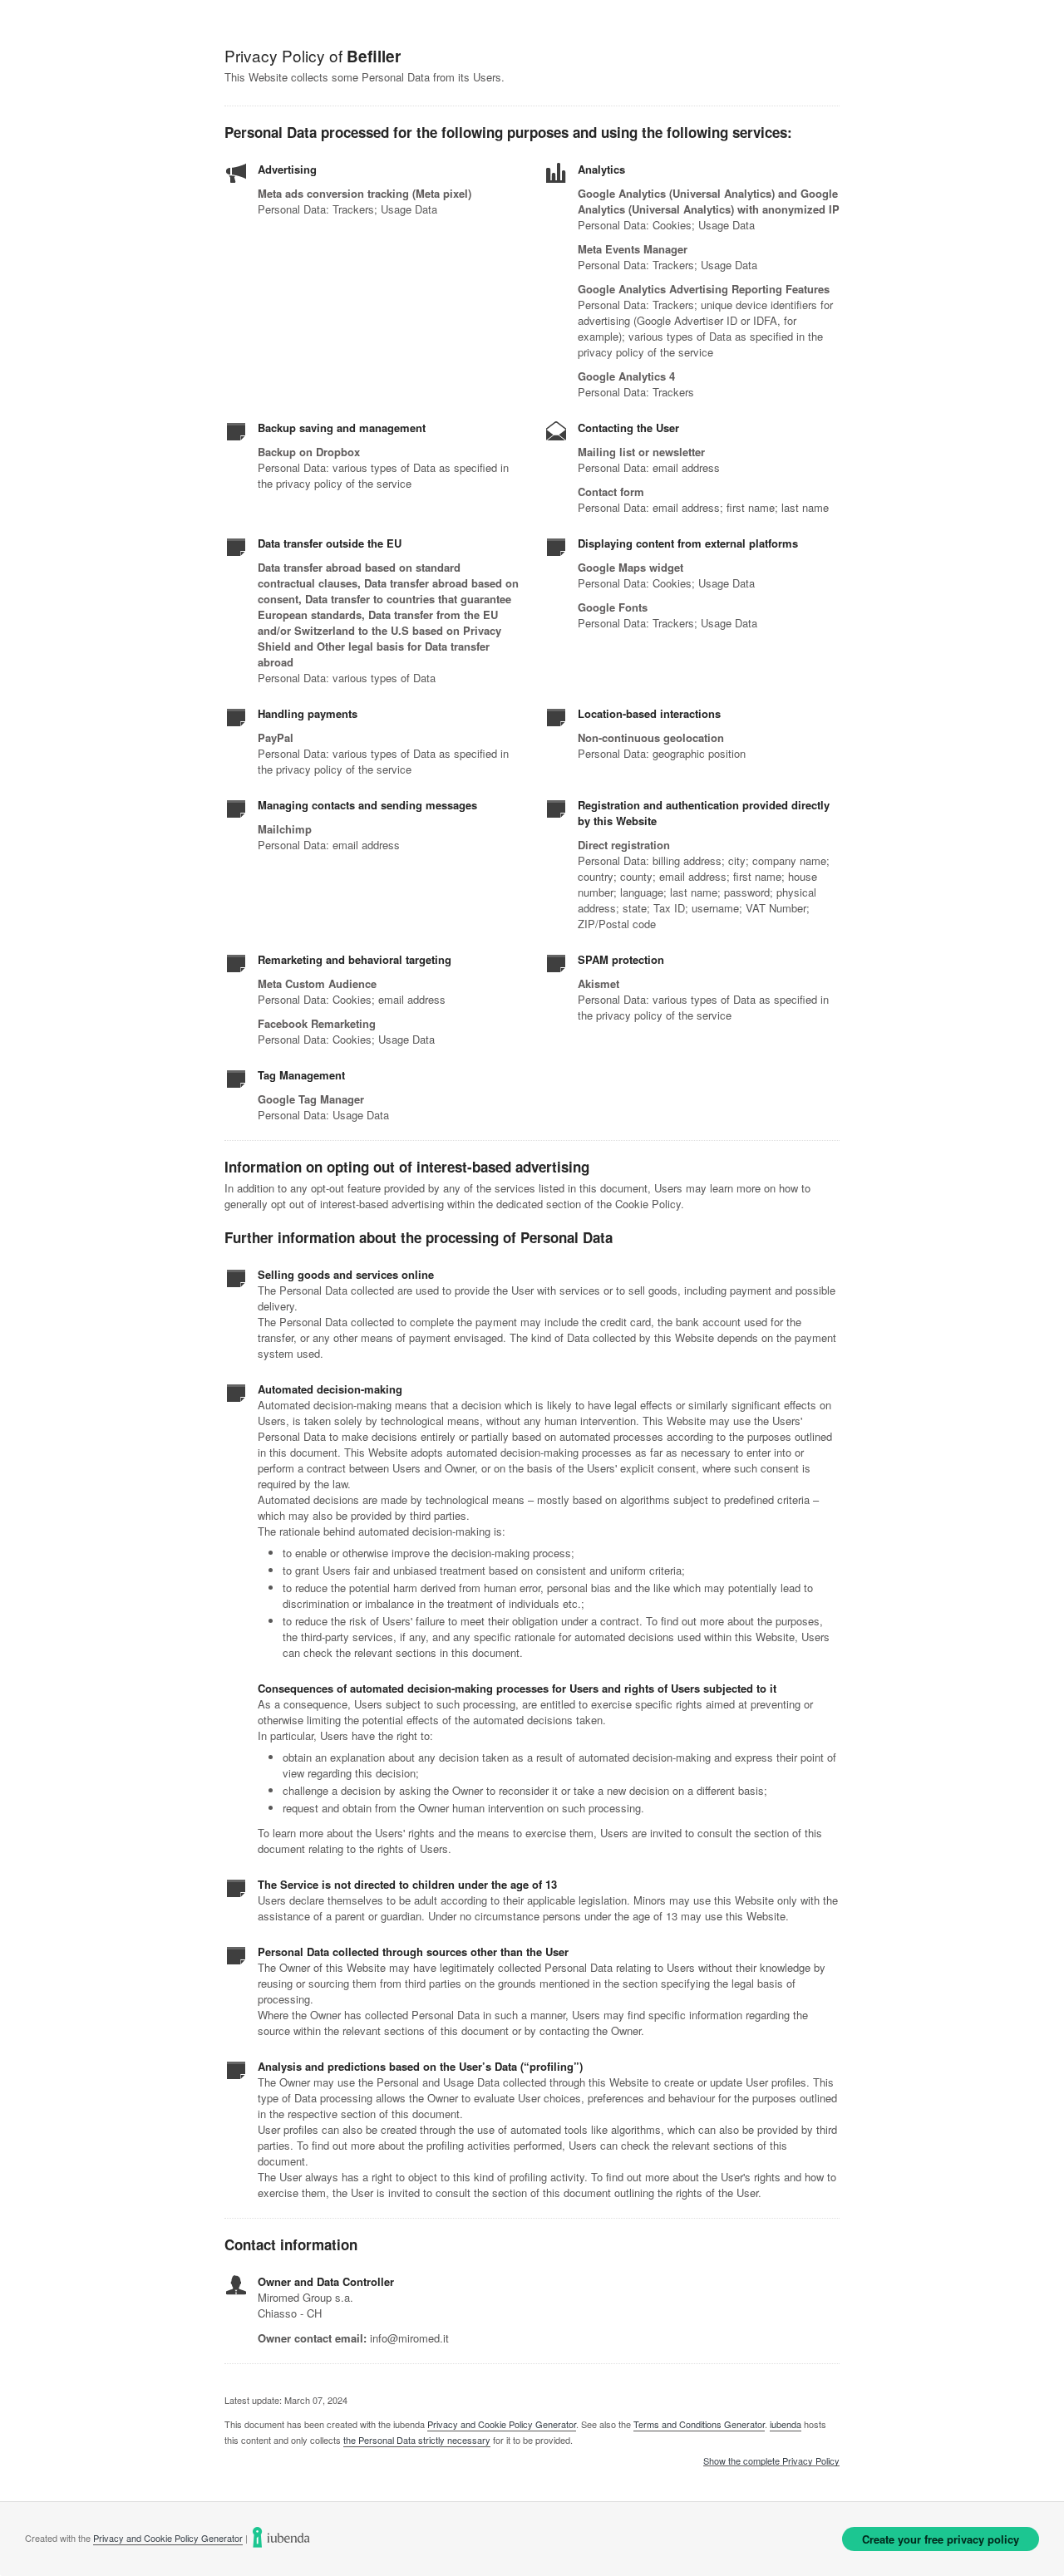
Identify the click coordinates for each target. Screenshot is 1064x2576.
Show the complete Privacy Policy (771, 2461)
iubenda (786, 2424)
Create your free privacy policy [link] (941, 2539)
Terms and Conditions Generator (699, 2424)
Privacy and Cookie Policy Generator (502, 2424)
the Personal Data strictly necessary (417, 2440)
